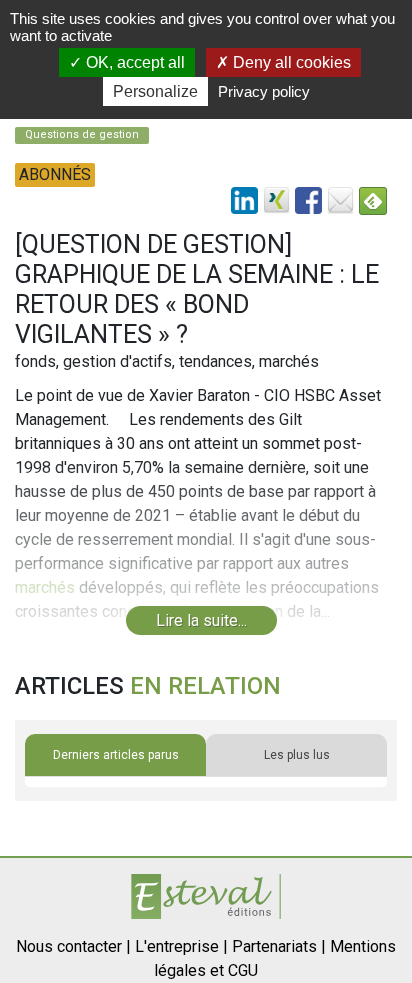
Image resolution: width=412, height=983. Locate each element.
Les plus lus (297, 755)
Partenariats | (279, 946)
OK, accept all (133, 62)
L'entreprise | (181, 946)
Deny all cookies (290, 62)
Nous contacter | (73, 946)
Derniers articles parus (116, 755)
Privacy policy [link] (264, 91)
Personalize (155, 91)
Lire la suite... (201, 620)
